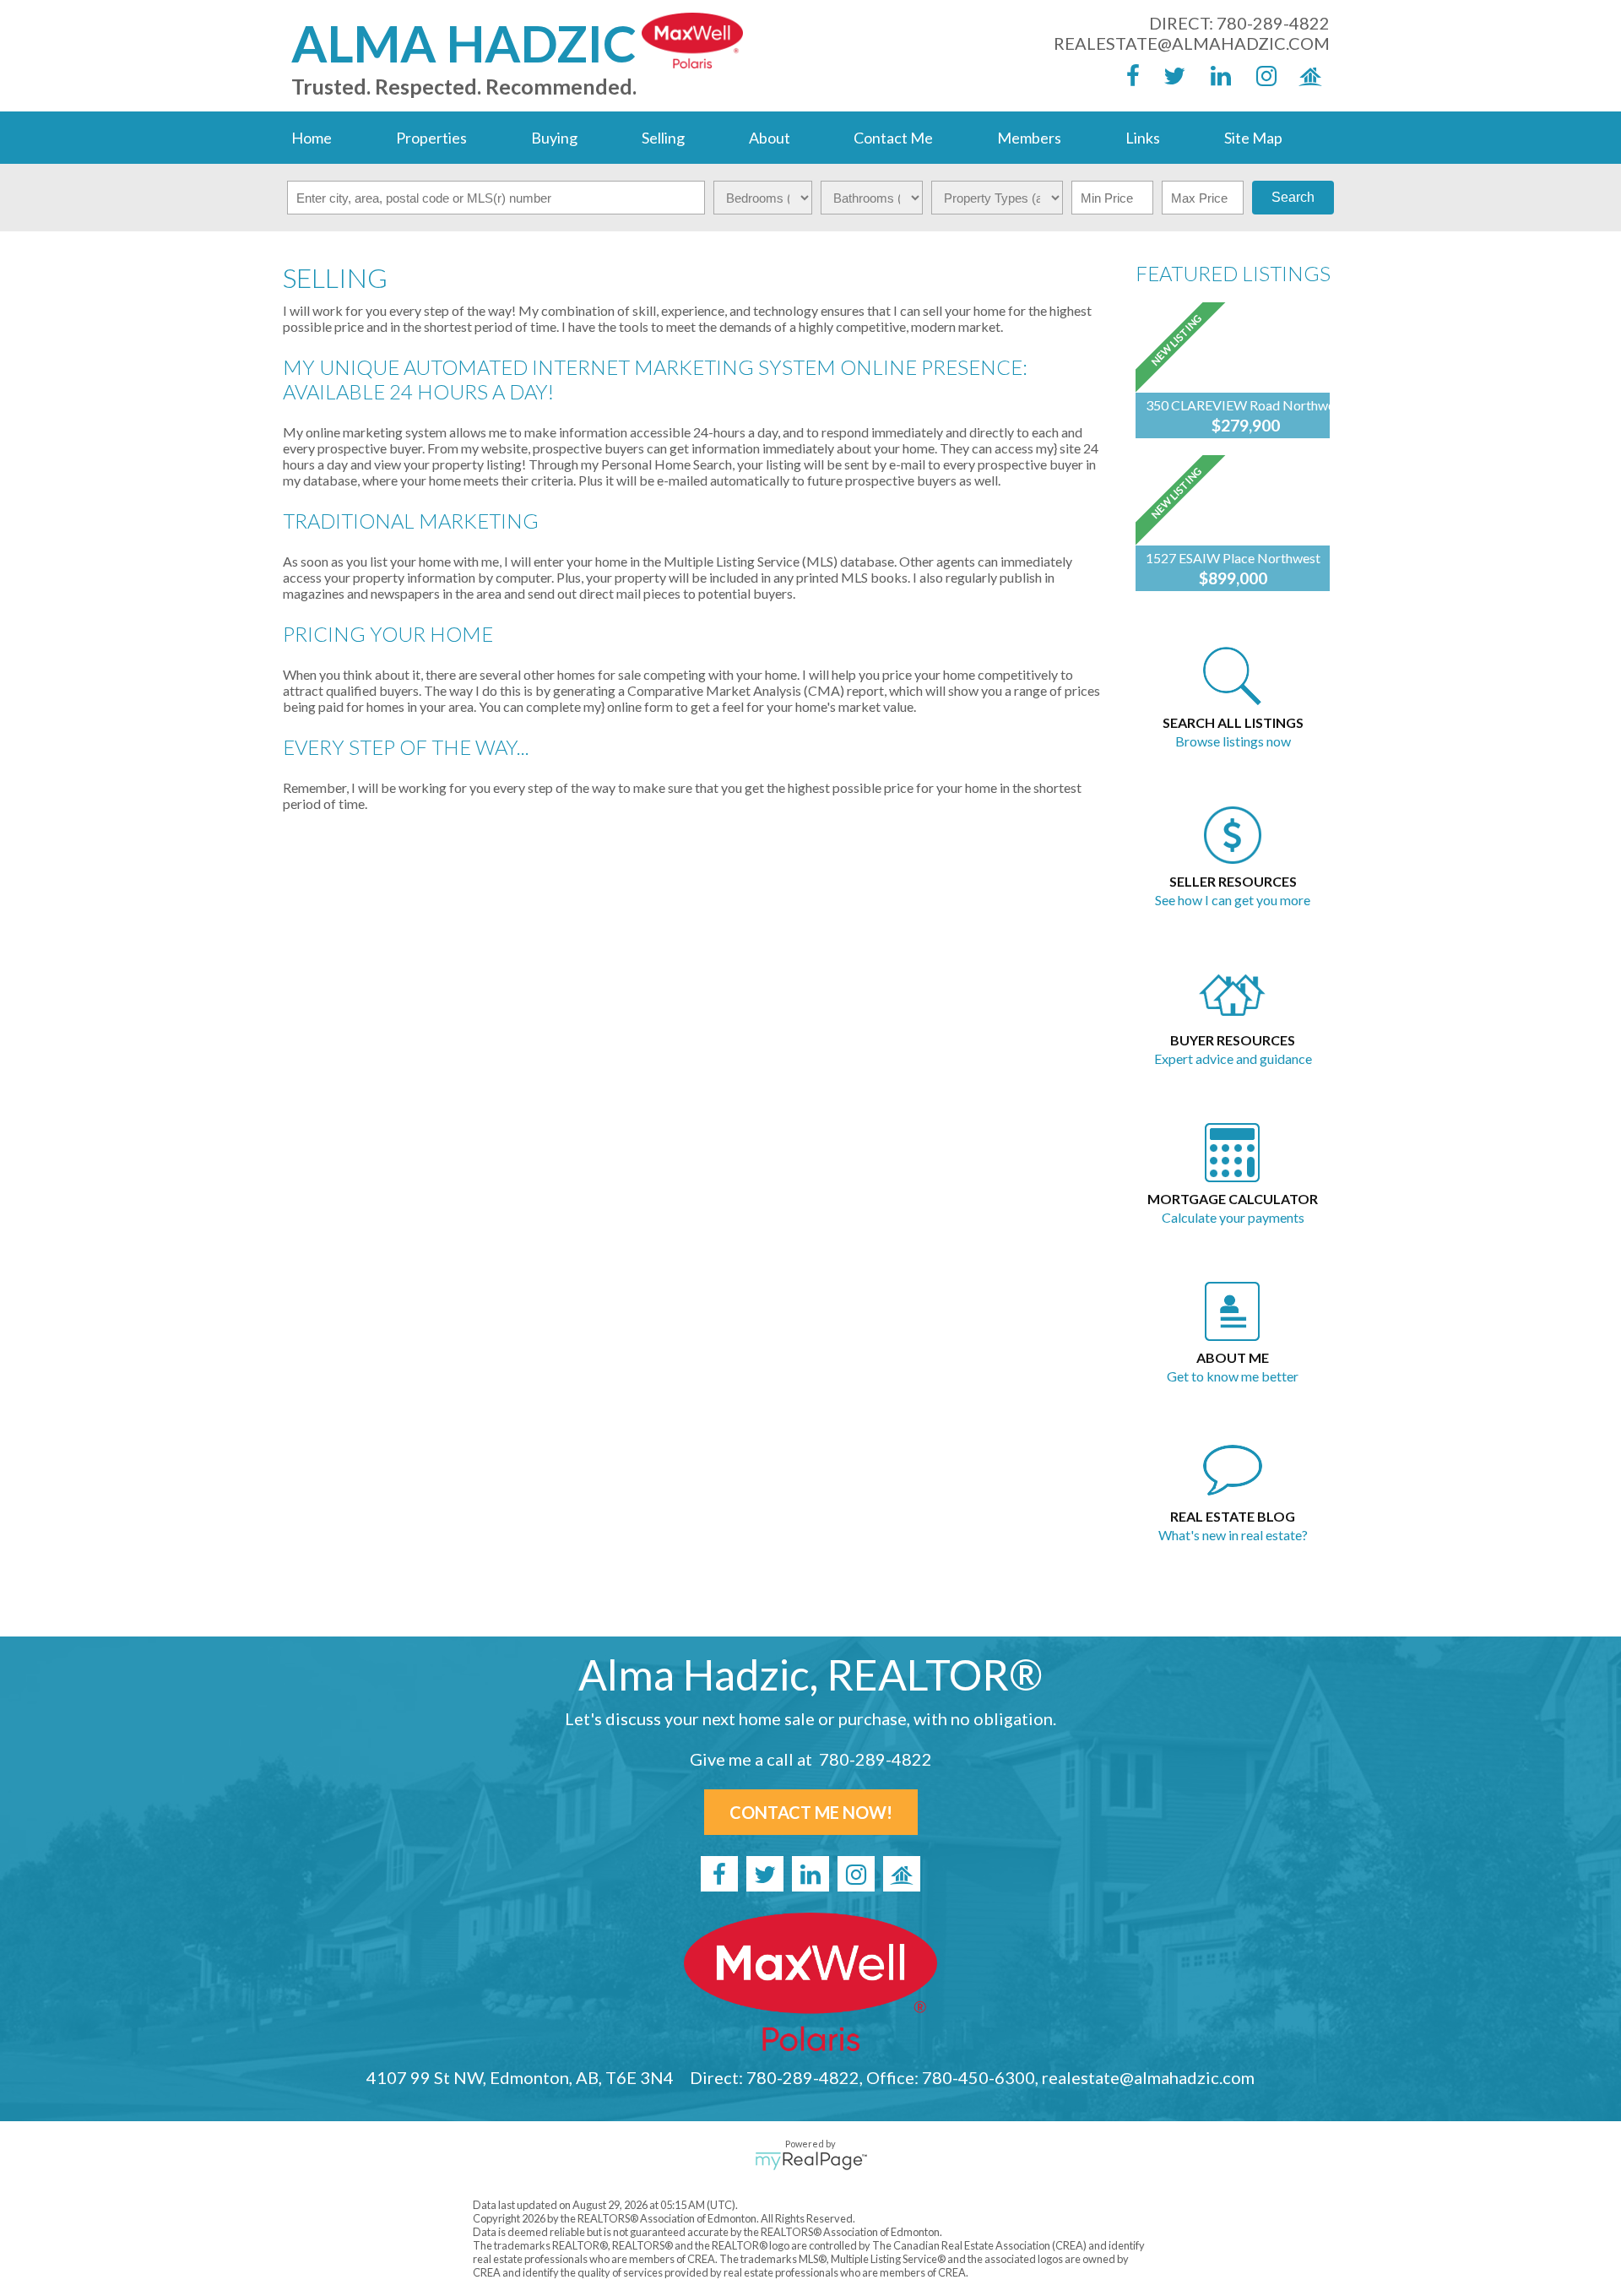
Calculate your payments (1233, 1217)
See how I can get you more (1233, 900)
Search (1293, 197)
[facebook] (1125, 75)
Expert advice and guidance (1233, 1058)
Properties (431, 138)
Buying (554, 138)
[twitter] (1170, 75)
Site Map (1253, 138)
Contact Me (893, 138)
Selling (663, 138)
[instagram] (1261, 75)
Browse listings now (1233, 741)
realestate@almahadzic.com (1192, 43)
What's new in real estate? (1233, 1535)
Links (1143, 138)
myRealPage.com (811, 2161)
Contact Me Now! (811, 1812)
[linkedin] (1216, 75)
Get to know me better (1233, 1376)
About (770, 138)
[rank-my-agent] (1307, 75)
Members (1029, 138)
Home (312, 138)
